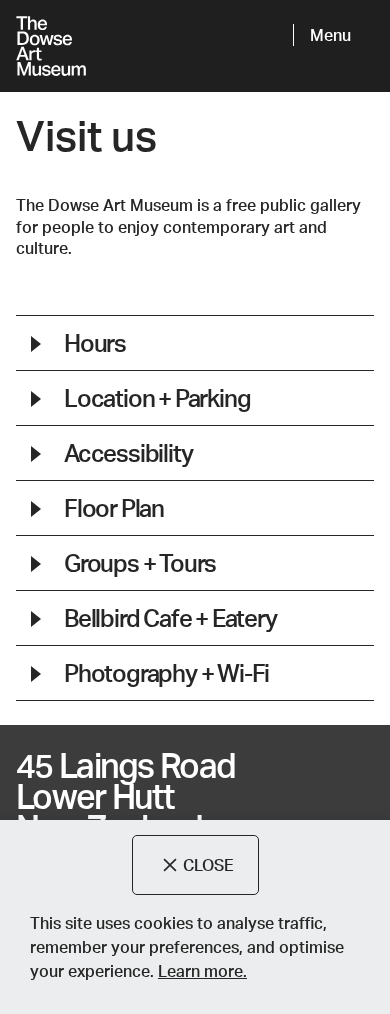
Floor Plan (114, 507)
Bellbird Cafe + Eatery (170, 617)
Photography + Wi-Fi (166, 672)
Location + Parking (157, 397)
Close (208, 864)
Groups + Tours (140, 562)
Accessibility (128, 452)
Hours (95, 342)
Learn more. (202, 970)
